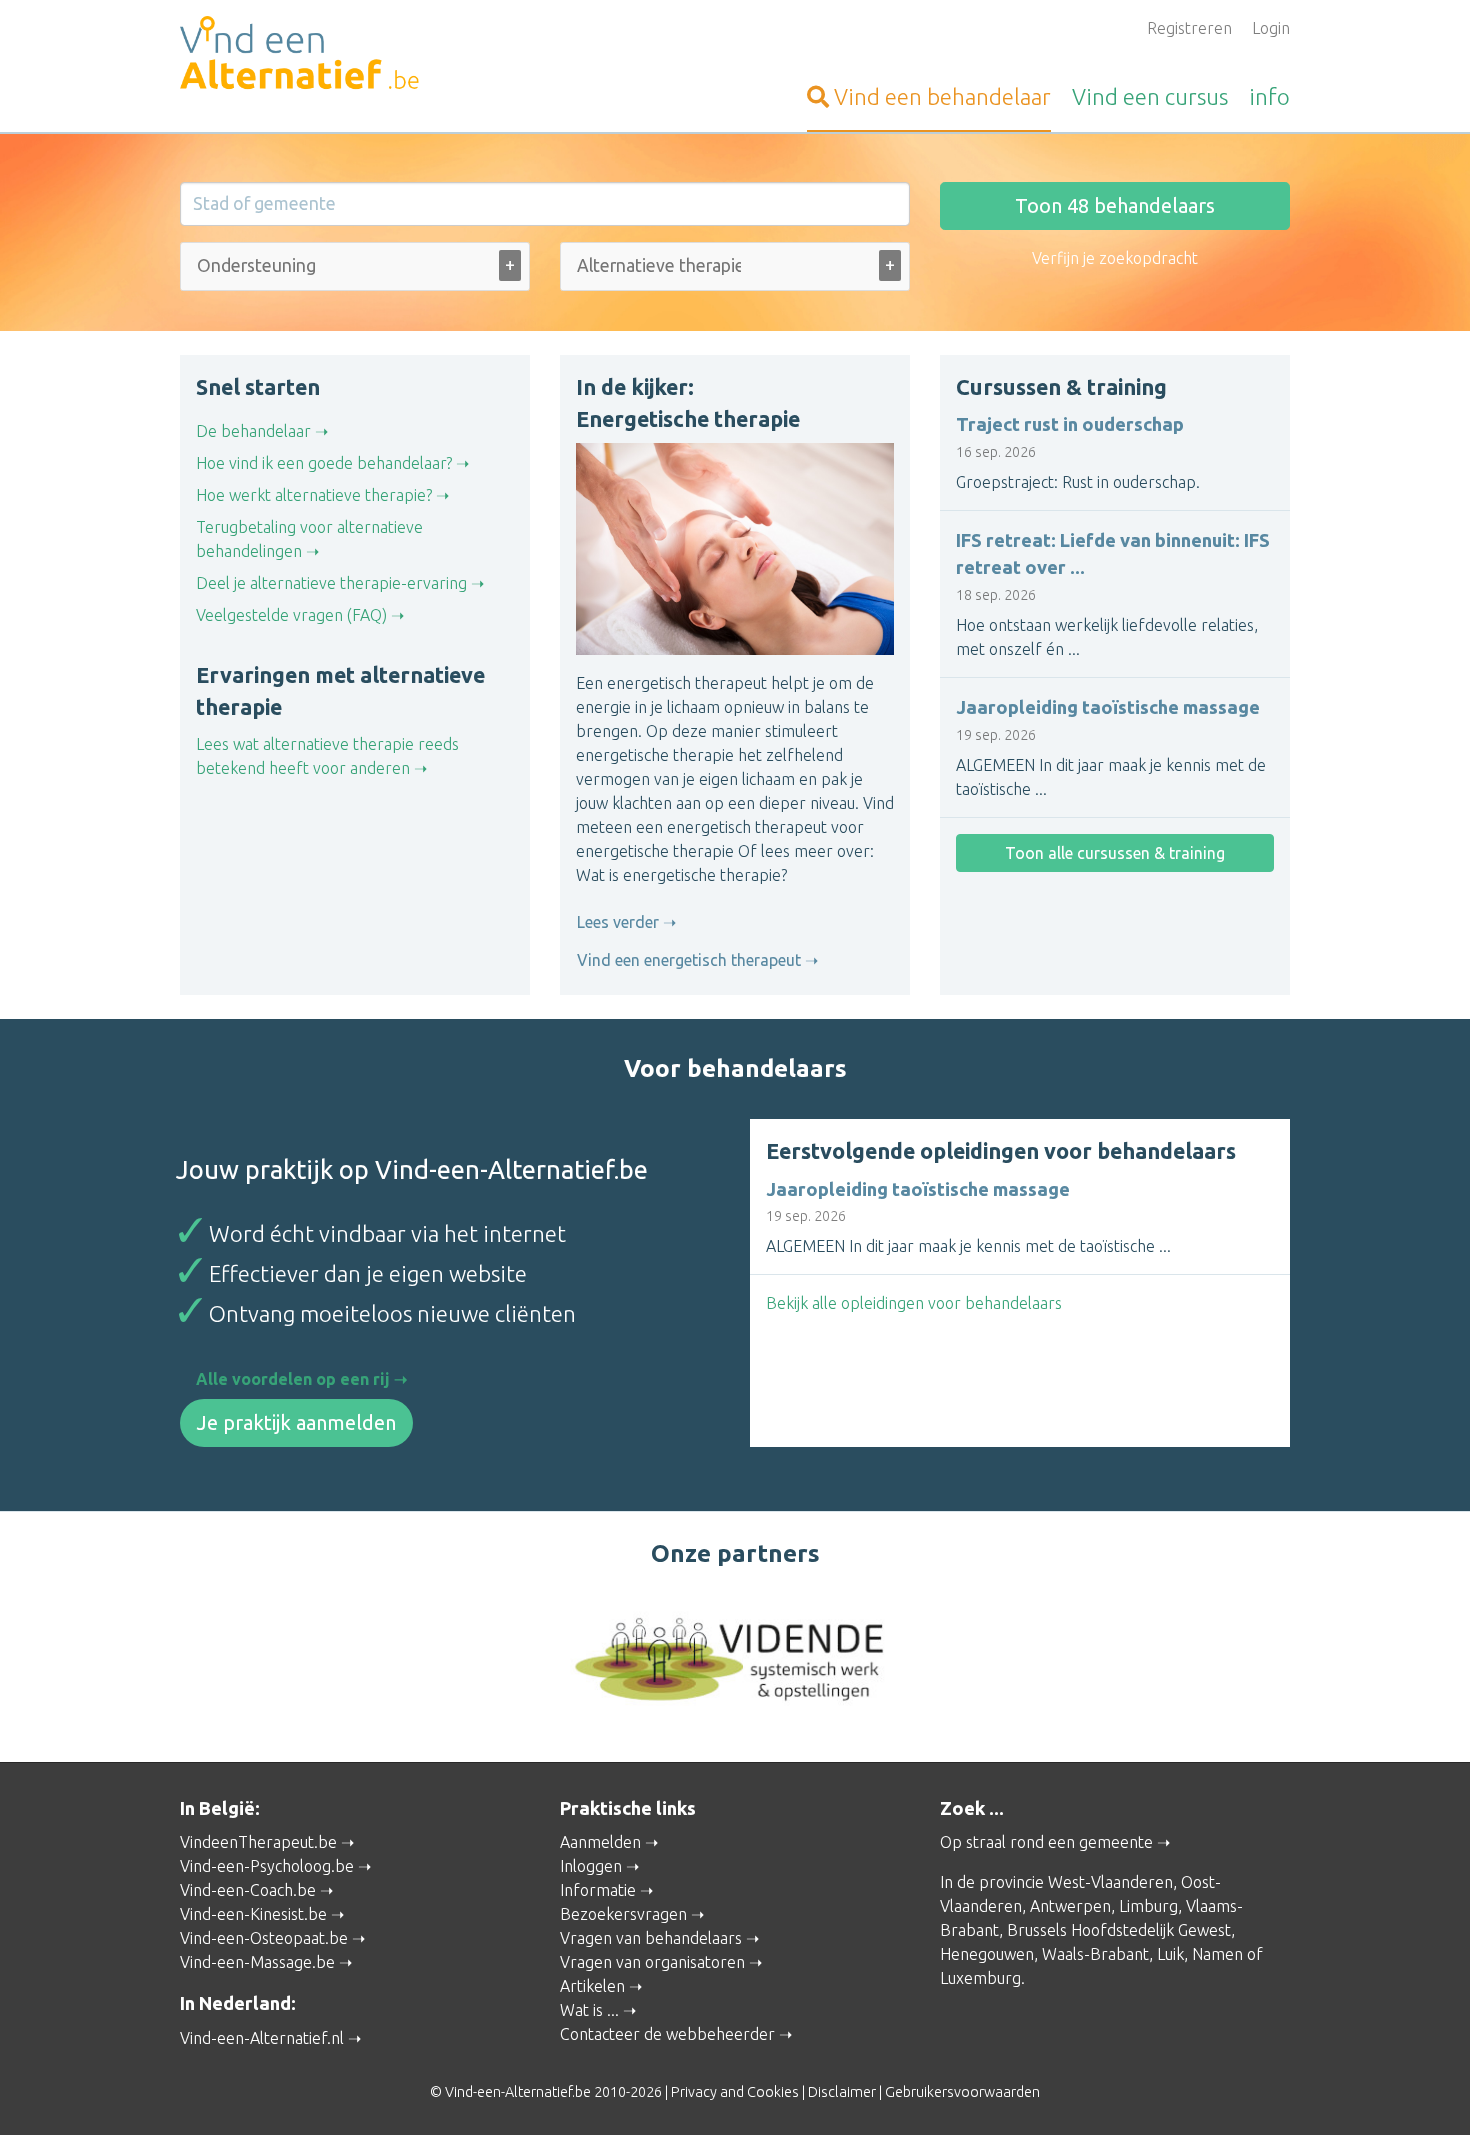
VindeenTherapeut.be (258, 1842)
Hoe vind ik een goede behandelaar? (324, 463)
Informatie (598, 1890)
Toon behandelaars (1115, 205)
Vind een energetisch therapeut (689, 960)
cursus (1150, 96)
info (1269, 96)
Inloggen (591, 1866)
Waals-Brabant (1095, 1954)
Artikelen (592, 1986)
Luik (1170, 1954)
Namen (1217, 1954)
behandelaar (942, 96)
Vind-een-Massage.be (257, 1962)
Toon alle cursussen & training (1115, 853)
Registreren (1189, 28)
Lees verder (618, 922)
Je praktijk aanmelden (296, 1422)
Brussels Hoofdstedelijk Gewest (1119, 1930)
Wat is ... (589, 2010)
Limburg (1148, 1906)
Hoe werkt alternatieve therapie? (314, 495)
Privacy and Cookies (735, 2092)
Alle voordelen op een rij (293, 1379)
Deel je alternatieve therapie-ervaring (331, 583)
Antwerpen (1070, 1906)
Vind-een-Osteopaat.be (264, 1938)
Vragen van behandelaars (651, 1938)
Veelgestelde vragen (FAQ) (291, 615)
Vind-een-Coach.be (248, 1890)
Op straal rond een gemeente (1046, 1842)
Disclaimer (842, 2092)
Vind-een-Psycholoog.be (267, 1866)
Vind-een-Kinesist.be (253, 1914)
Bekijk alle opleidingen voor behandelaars (914, 1303)
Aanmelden (600, 1842)
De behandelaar (253, 431)
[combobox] (355, 270)
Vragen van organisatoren (652, 1962)
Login (1271, 28)
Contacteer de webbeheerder (667, 2034)
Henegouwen (987, 1954)
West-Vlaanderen (1110, 1882)
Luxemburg (980, 1978)
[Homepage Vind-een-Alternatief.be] (355, 56)
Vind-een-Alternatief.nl (262, 2038)
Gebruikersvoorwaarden (962, 2092)
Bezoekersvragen (623, 1914)
